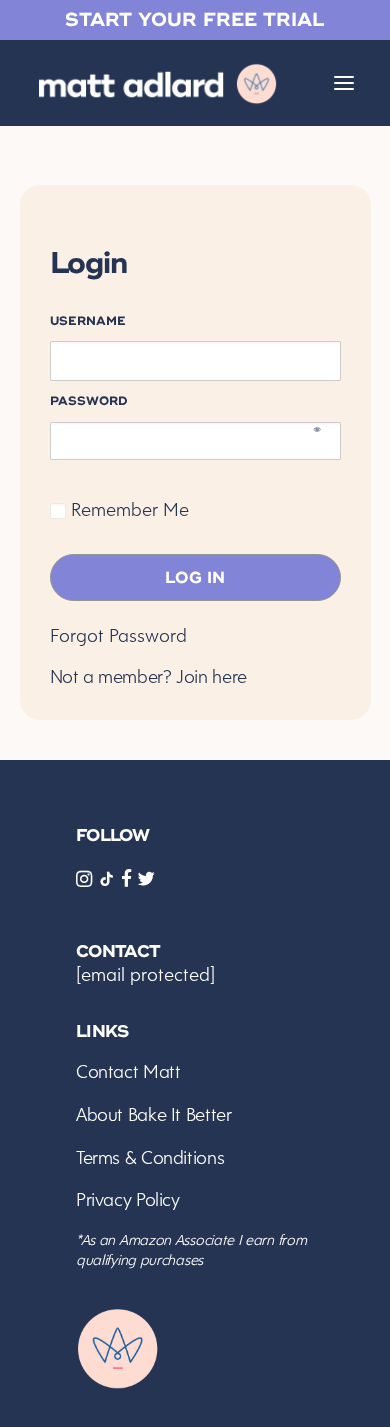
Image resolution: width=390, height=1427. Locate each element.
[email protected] (145, 974)
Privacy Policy (128, 1199)
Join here (211, 676)
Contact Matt (128, 1071)
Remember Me (127, 509)
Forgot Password (118, 635)
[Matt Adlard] (158, 83)
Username (88, 321)
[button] (344, 83)
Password (89, 401)
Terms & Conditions (150, 1157)
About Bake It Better (153, 1114)
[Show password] (316, 436)
